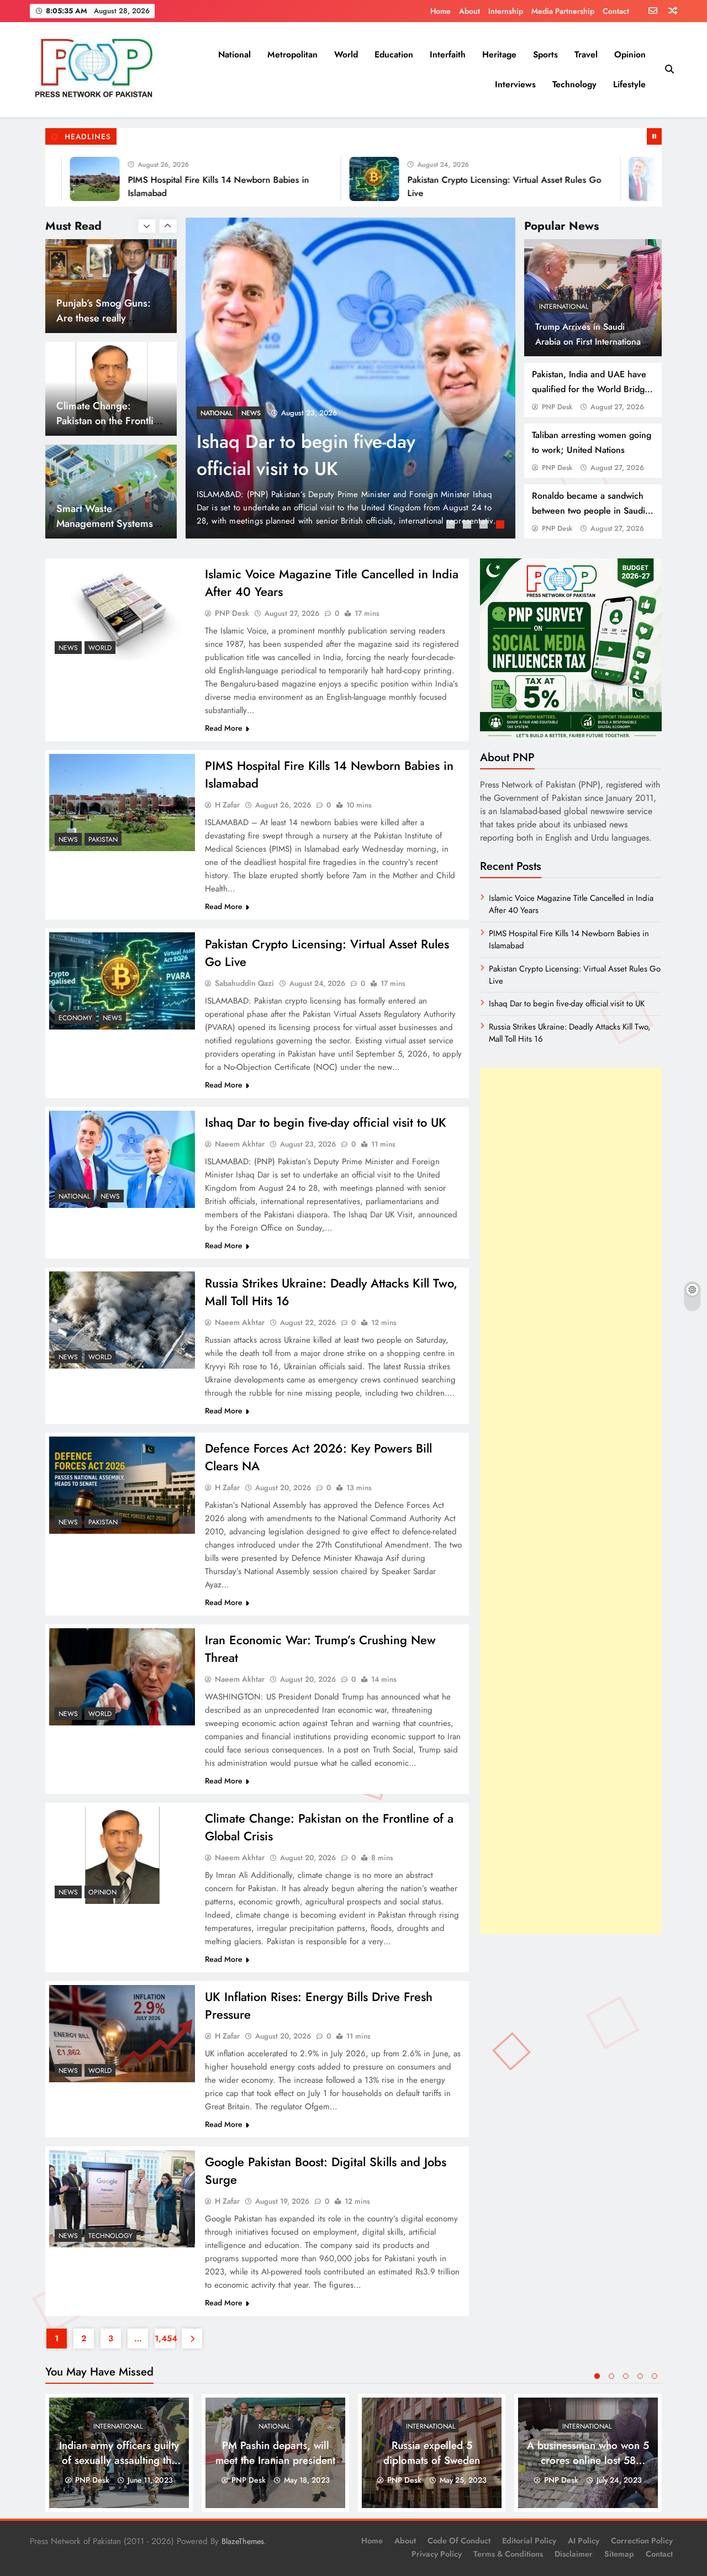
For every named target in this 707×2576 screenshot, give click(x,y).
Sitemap (619, 2554)
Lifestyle (629, 84)
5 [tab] (655, 2376)
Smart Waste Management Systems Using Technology (105, 421)
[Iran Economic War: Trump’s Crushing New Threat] (122, 1677)
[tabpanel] (351, 378)
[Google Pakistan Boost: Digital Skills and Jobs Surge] (122, 2199)
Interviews (515, 84)
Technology (574, 84)
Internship (506, 11)
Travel (586, 54)
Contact (616, 11)
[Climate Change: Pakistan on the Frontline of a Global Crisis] (122, 1855)
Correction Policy (642, 2541)
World (346, 54)
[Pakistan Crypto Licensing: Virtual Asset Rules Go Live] (309, 179)
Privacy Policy (437, 2554)
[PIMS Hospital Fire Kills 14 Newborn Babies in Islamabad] (122, 803)
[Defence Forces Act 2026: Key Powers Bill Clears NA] (122, 1485)
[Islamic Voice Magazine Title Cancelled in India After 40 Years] (351, 378)
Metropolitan (292, 54)
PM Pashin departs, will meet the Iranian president (275, 2453)
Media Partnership (563, 11)
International (564, 307)
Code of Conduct (459, 2541)
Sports (545, 54)
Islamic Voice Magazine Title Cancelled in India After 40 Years (331, 455)
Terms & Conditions (508, 2554)
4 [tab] (502, 526)
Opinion (630, 54)
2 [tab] (468, 526)
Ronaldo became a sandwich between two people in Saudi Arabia (589, 511)
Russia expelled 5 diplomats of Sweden (432, 2453)
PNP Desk (557, 407)
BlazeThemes (243, 2541)
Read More (224, 728)
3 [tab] (485, 526)
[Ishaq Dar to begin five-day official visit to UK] (588, 179)
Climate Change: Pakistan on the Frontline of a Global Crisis (110, 318)
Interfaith (448, 54)
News (210, 413)
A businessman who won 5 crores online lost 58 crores (588, 2460)
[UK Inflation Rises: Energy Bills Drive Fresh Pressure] (122, 2034)
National (234, 54)
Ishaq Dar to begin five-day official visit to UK (326, 1122)
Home (440, 11)
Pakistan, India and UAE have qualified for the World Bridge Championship (591, 389)
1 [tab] (452, 526)
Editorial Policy (529, 2541)
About (469, 11)
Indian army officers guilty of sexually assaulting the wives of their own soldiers (119, 2460)
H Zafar (227, 805)
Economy (75, 1018)
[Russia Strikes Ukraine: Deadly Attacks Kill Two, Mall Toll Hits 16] (122, 1320)
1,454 (165, 2339)
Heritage (499, 54)
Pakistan (103, 840)
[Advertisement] (571, 1501)
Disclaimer (574, 2554)
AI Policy (584, 2541)
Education (394, 54)
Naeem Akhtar (240, 1144)
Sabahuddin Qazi (244, 983)
